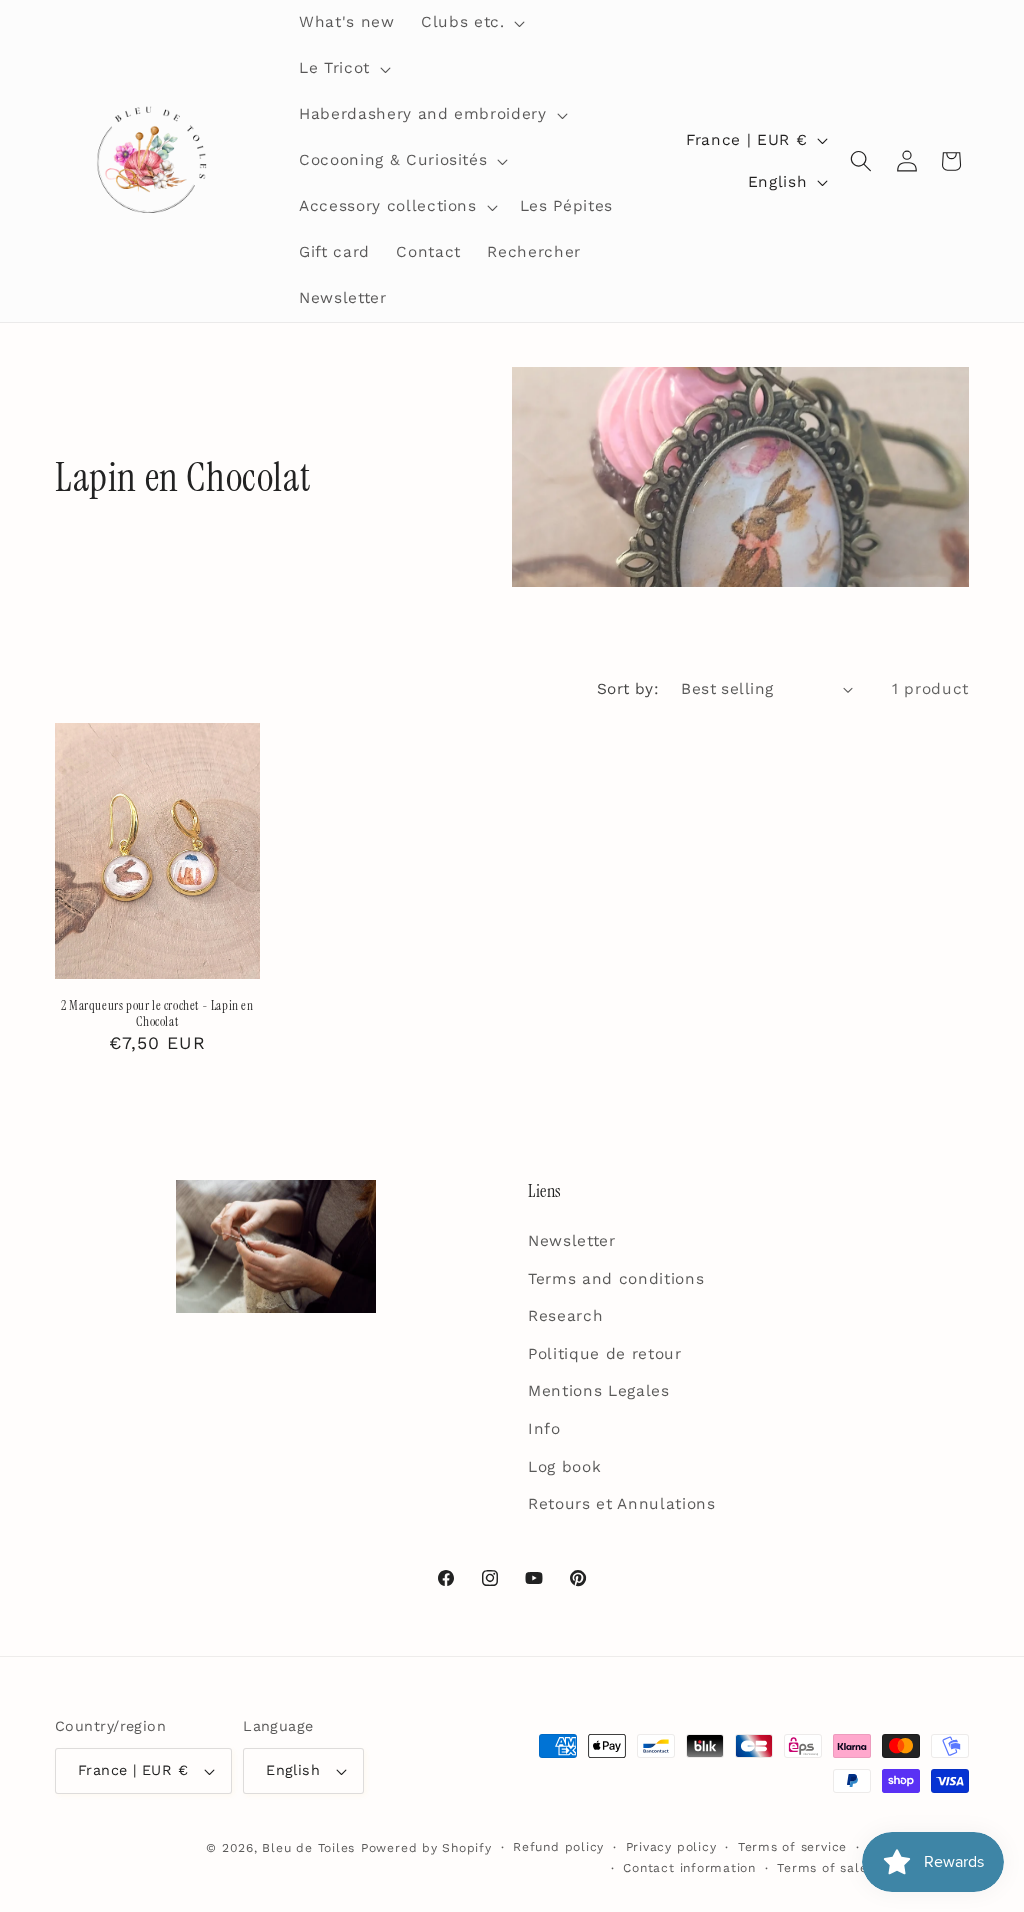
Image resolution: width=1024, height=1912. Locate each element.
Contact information (689, 1868)
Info (544, 1429)
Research (565, 1316)
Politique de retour (605, 1354)
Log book (564, 1467)
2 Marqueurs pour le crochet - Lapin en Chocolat (157, 1014)
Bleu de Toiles (308, 1848)
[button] (471, 23)
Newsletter (572, 1241)
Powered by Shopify (426, 1848)
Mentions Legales (599, 1391)
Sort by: (628, 689)
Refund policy (558, 1847)
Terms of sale (822, 1868)
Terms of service (792, 1847)
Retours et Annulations (622, 1504)
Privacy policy (671, 1847)
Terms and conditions (616, 1279)
